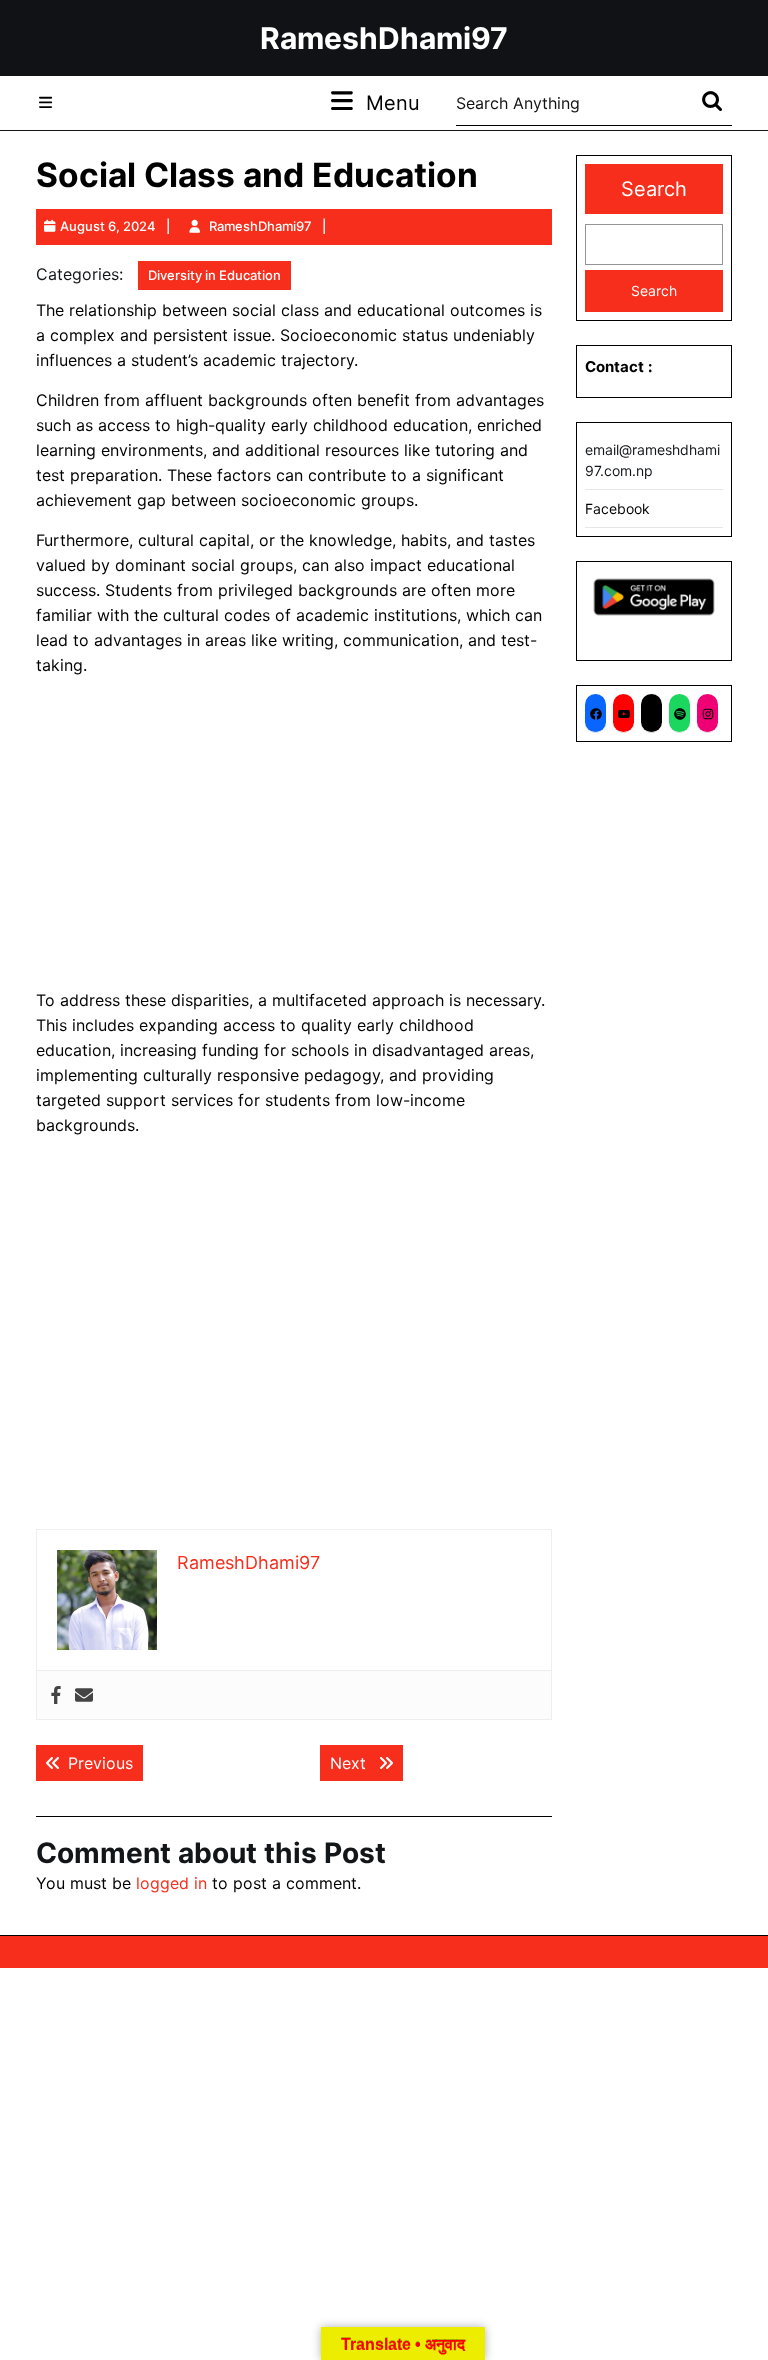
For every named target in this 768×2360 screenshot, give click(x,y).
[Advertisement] (294, 833)
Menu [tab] (393, 102)
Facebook (617, 508)
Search (654, 189)
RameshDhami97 (384, 38)
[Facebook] (56, 1695)
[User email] (84, 1695)
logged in (171, 1883)
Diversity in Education (214, 275)
